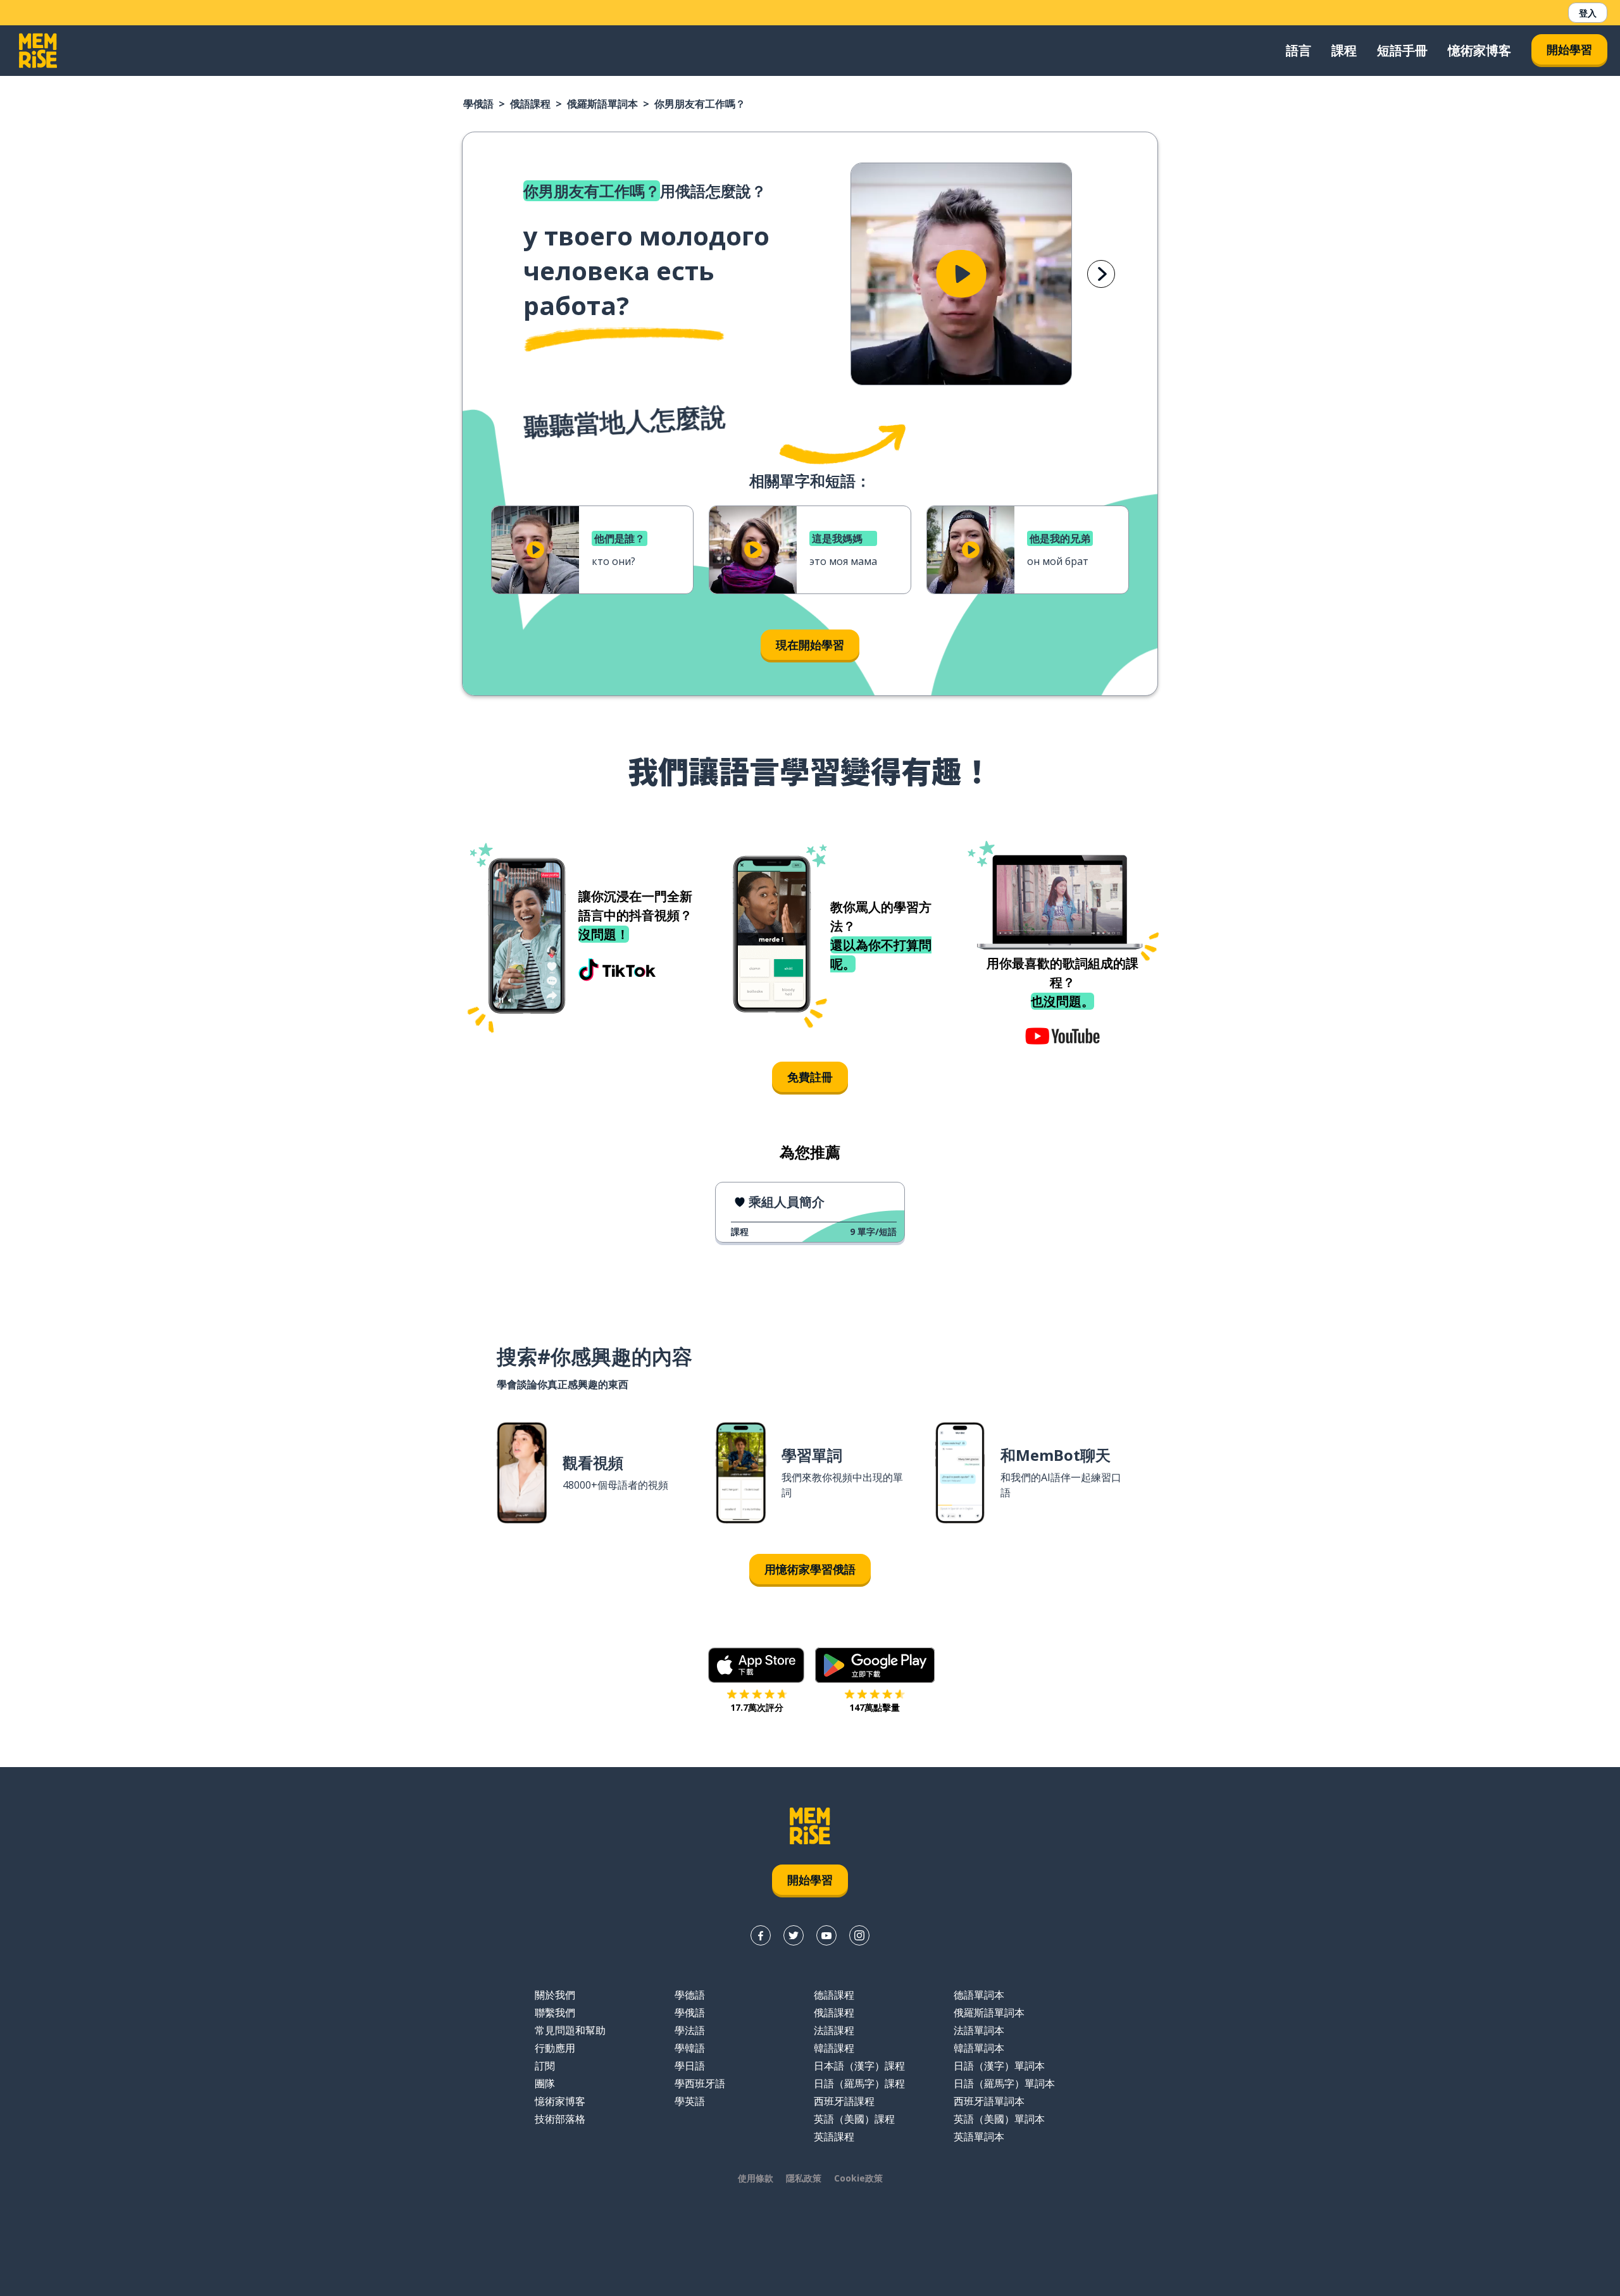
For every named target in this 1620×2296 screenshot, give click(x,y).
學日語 (690, 2066)
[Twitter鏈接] (794, 1935)
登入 (1588, 13)
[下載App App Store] (757, 1665)
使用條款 (756, 2178)
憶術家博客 (1480, 50)
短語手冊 (1402, 50)
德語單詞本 (979, 1995)
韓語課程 (834, 2048)
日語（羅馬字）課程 (859, 2083)
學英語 (690, 2101)
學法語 (690, 2030)
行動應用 (555, 2048)
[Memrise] (38, 51)
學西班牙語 (700, 2083)
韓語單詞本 (979, 2048)
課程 (1344, 50)
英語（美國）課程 (854, 2119)
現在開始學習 (810, 645)
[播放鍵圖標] (961, 274)
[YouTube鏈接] (826, 1935)
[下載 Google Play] (875, 1665)
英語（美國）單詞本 (999, 2119)
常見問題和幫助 (570, 2030)
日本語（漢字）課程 (859, 2066)
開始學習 (1569, 49)
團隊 (545, 2083)
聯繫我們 (555, 2013)
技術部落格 (560, 2119)
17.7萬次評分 (757, 1707)
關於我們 (555, 1995)
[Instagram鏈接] (859, 1935)
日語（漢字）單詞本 (999, 2066)
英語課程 (834, 2137)
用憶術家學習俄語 (810, 1569)
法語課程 (834, 2030)
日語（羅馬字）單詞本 (1004, 2083)
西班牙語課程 (844, 2101)
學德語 (690, 1995)
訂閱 (545, 2066)
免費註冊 (810, 1077)
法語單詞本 (979, 2030)
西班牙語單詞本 (989, 2101)
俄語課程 (530, 104)
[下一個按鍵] (1101, 274)
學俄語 (478, 104)
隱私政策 (804, 2178)
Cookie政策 (858, 2178)
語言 (1299, 50)
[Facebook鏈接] (761, 1935)
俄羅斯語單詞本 (602, 104)
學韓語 (690, 2048)
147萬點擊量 (875, 1707)
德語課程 (834, 1995)
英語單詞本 (979, 2137)
